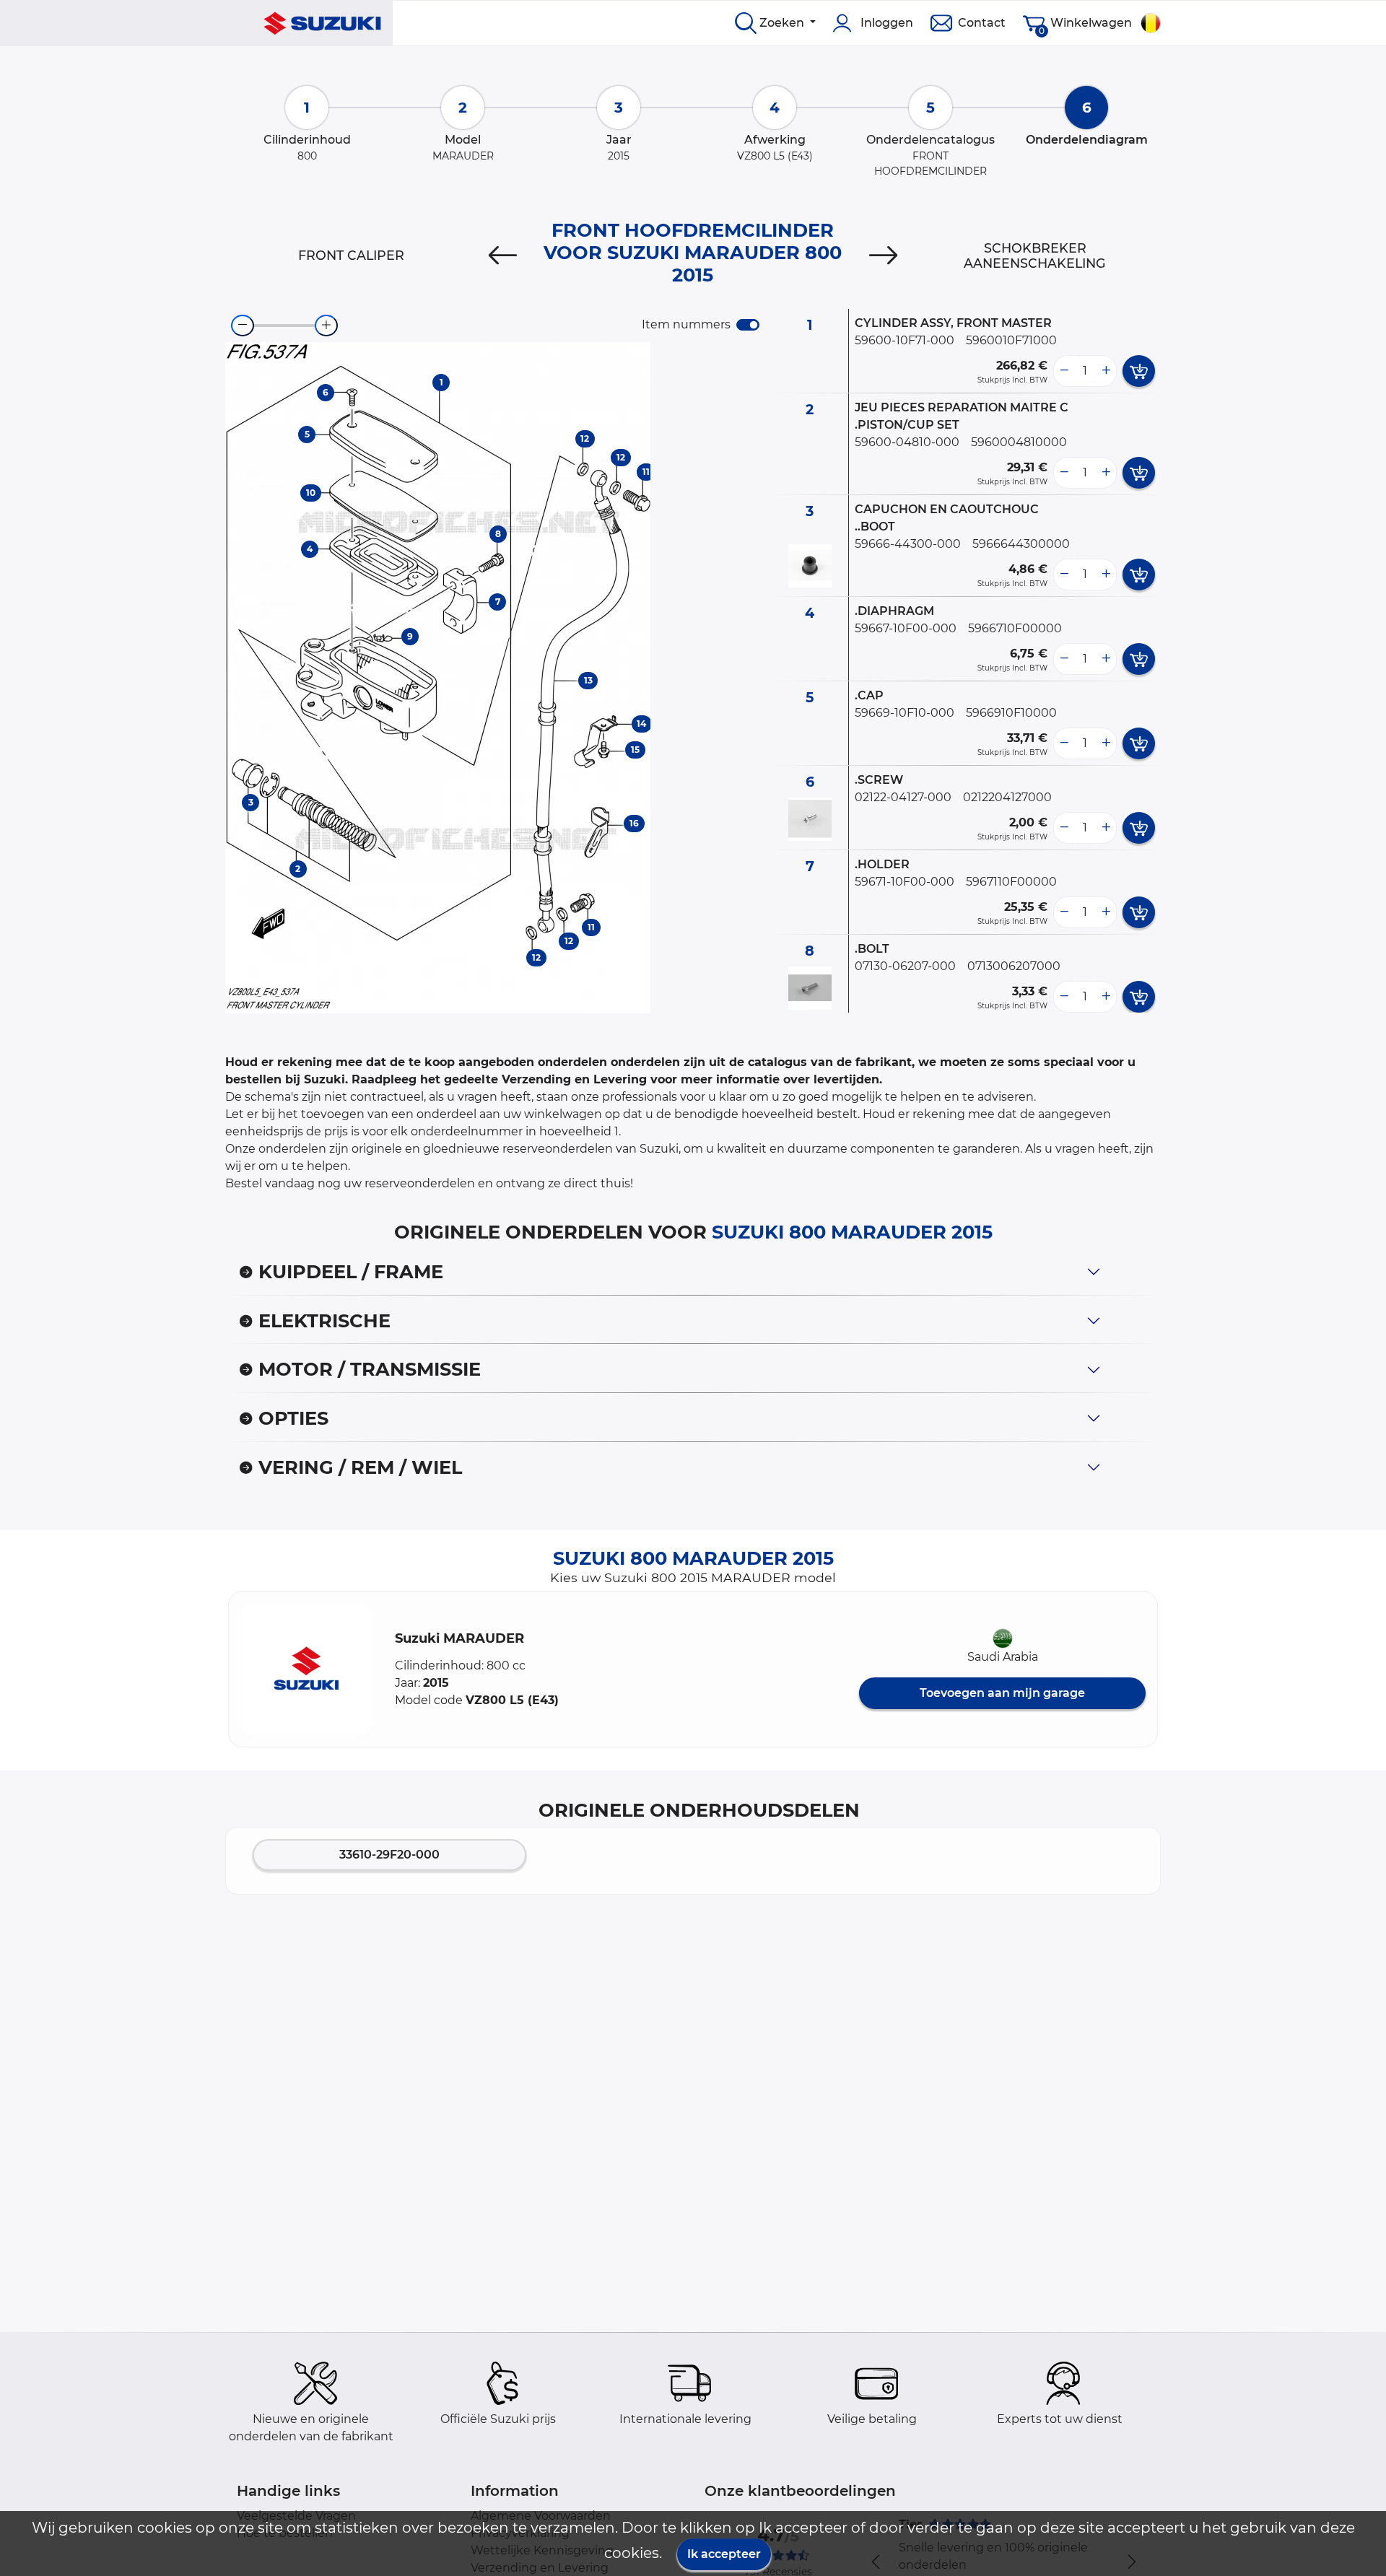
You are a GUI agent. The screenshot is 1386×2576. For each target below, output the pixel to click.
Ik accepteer (724, 2554)
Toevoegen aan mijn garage (1002, 1693)
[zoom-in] (326, 326)
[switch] (748, 325)
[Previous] (503, 256)
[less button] (1064, 371)
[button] (306, 1669)
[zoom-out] (243, 326)
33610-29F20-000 (389, 1855)
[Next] (883, 256)
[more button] (1106, 371)
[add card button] (1139, 371)
